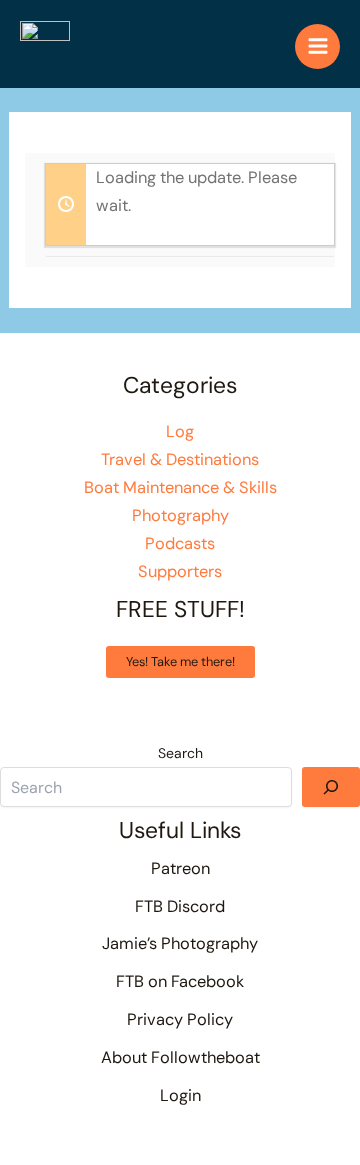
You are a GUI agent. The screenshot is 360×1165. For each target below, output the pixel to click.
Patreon (180, 868)
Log (180, 431)
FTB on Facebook (180, 981)
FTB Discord (180, 906)
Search (180, 753)
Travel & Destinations (180, 459)
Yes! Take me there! (180, 661)
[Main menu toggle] (317, 46)
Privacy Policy (180, 1019)
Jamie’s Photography (180, 943)
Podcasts (180, 543)
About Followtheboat (180, 1057)
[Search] (331, 787)
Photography (180, 515)
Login (180, 1095)
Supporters (180, 571)
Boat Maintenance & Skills (180, 487)
